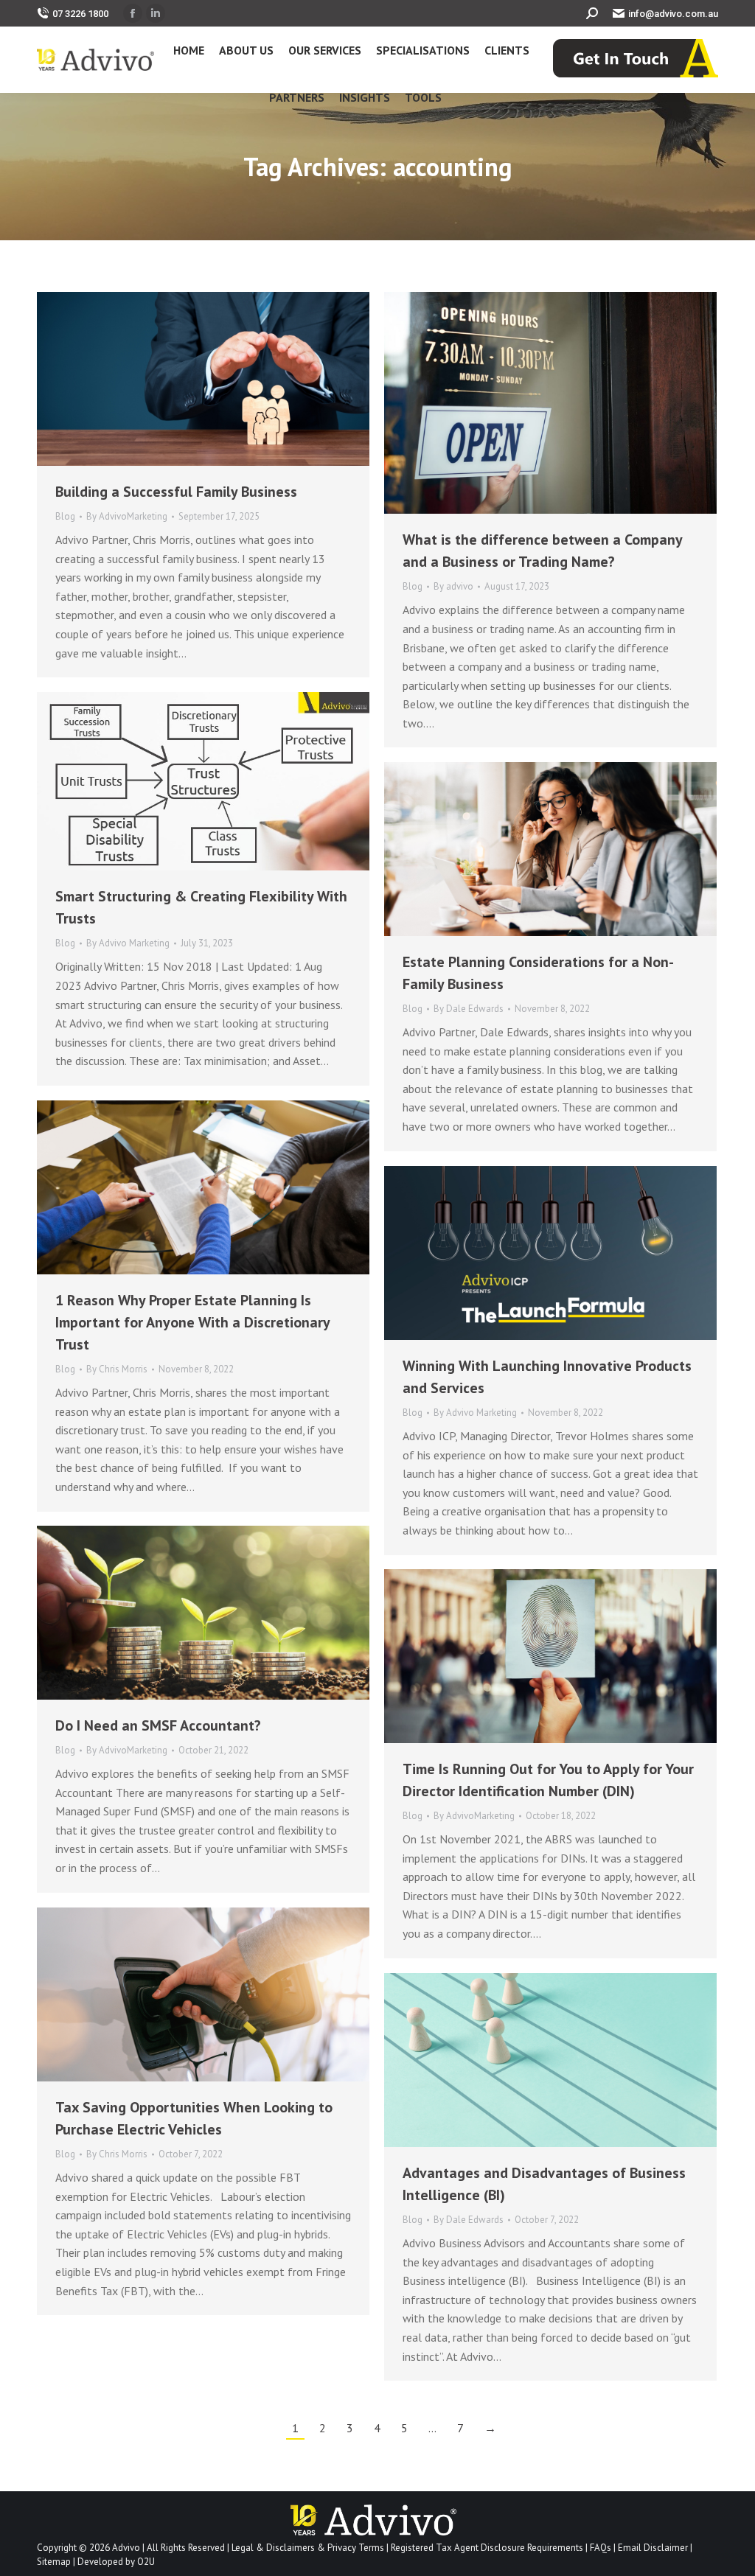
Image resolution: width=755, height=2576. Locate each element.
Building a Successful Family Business (176, 492)
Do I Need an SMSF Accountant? (158, 1725)
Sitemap (54, 2562)
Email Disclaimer (653, 2548)
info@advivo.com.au (673, 14)
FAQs (601, 2548)
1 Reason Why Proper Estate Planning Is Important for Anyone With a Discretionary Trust (192, 1322)
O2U (146, 2562)
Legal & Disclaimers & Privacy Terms (308, 2548)
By (127, 516)
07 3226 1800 (80, 14)
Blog (65, 516)
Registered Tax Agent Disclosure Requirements (487, 2548)
